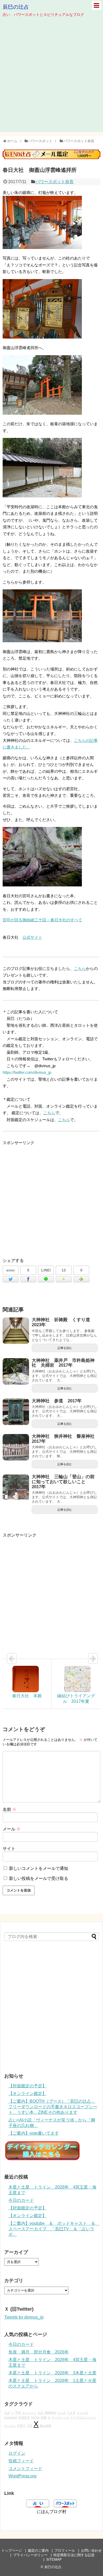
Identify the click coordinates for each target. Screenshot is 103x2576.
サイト (9, 1849)
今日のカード (21, 2200)
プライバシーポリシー (30, 2555)
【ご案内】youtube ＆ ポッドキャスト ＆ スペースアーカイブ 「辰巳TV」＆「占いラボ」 (54, 2229)
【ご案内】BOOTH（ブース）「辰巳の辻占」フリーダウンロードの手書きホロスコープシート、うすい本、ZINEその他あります (53, 2107)
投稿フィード (21, 2461)
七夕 (7, 2413)
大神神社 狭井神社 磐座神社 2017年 (65, 1439)
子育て (21, 2426)
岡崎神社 (50, 2413)
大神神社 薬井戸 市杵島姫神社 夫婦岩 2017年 (63, 1363)
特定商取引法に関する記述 (74, 2555)
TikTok (35, 2417)
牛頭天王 (24, 2417)
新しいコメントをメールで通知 (39, 1868)
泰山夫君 (45, 2426)
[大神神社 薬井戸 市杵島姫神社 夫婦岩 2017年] (16, 1371)
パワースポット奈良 (55, 182)
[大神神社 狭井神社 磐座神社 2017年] (16, 1447)
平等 (18, 2413)
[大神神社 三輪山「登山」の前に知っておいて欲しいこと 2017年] (16, 1488)
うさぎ (71, 2413)
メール (12, 1829)
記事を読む (65, 1348)
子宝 (30, 2426)
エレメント (29, 2413)
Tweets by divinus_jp (24, 2317)
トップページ (12, 2550)
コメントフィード (25, 2469)
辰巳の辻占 (16, 7)
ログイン (17, 2453)
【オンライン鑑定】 (27, 2094)
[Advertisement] (51, 81)
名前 (10, 1809)
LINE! (46, 1270)
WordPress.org (22, 2476)
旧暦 (44, 2417)
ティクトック (60, 2417)
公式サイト (32, 937)
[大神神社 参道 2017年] (16, 1412)
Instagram (11, 2417)
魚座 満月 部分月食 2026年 (39, 2352)
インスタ (82, 2413)
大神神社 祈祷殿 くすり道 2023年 (63, 1322)
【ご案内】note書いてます (34, 2133)
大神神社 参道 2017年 (57, 1401)
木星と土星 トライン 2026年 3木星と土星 (52, 2373)
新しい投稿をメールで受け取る (39, 1878)
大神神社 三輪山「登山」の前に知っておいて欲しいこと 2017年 (63, 1482)
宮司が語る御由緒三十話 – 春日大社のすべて (42, 920)
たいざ (61, 2413)
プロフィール (65, 2550)
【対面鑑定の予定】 (27, 2086)
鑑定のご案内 (38, 2550)
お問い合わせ (91, 2550)
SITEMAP (54, 2559)
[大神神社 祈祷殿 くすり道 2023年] (16, 1331)
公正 (40, 2413)
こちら (80, 968)
